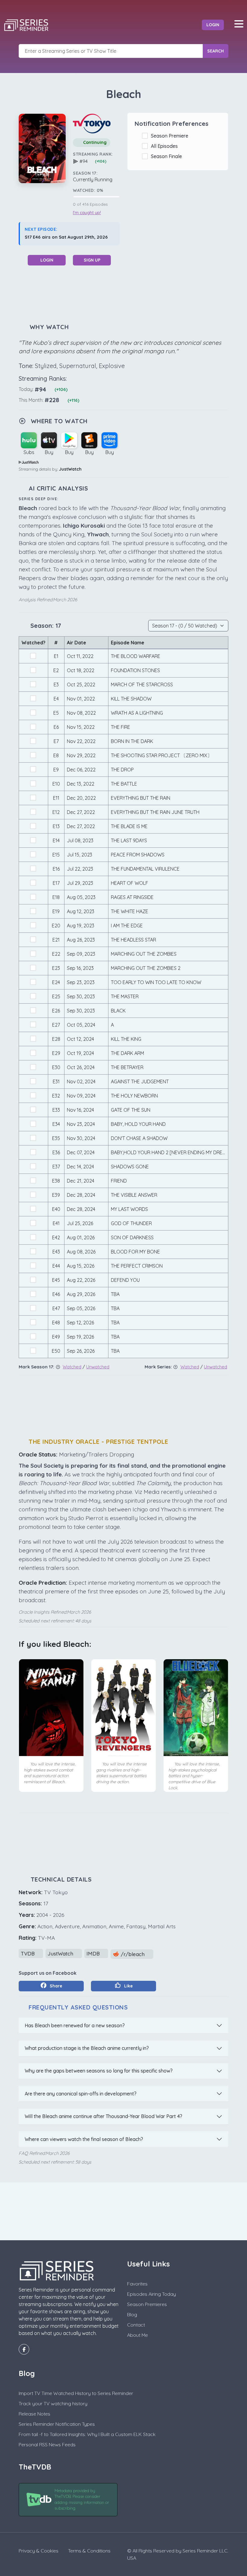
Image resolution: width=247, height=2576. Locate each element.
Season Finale (168, 156)
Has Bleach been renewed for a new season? (75, 2025)
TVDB (28, 1953)
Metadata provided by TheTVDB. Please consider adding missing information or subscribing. (82, 2500)
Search (216, 51)
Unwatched (98, 1367)
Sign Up (92, 260)
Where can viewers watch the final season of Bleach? (84, 2139)
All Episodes (166, 146)
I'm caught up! (87, 213)
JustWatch (70, 469)
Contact (136, 2325)
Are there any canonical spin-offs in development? (81, 2094)
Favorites (137, 2284)
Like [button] (128, 1986)
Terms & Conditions (89, 2551)
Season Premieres (147, 2304)
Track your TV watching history (53, 2403)
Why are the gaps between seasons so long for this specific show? (99, 2071)
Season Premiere (171, 136)
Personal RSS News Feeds (47, 2444)
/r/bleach (133, 1954)
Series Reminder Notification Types (57, 2424)
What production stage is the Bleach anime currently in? (87, 2048)
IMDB (94, 1953)
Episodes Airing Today (152, 2294)
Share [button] (55, 1986)
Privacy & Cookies (39, 2551)
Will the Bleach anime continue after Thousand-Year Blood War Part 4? (103, 2116)
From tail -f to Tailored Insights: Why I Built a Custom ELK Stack (87, 2434)
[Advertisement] (128, 294)
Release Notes (34, 2414)
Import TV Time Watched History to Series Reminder (76, 2393)
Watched (72, 1367)
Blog (132, 2314)
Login (213, 25)
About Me (138, 2335)
